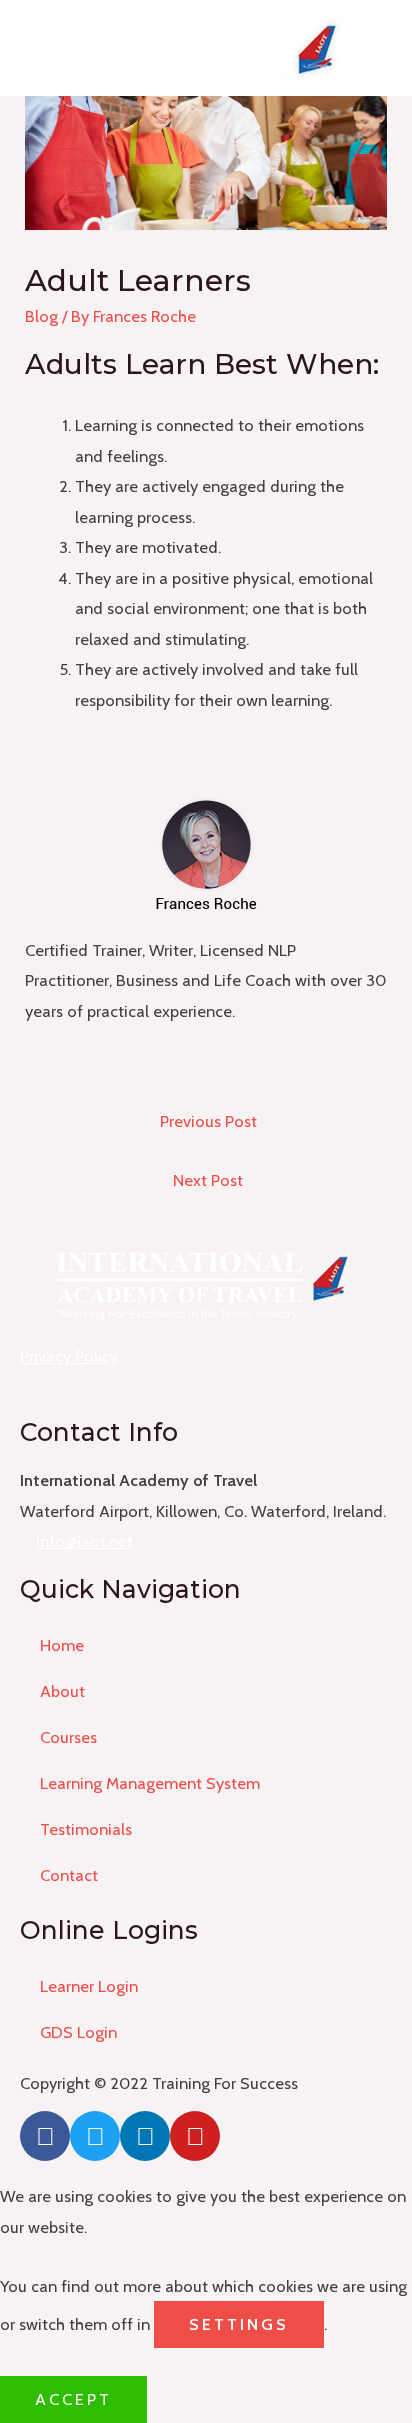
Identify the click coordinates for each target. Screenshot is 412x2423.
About (62, 1691)
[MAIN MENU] (387, 47)
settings (239, 2324)
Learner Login (89, 1986)
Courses (68, 1737)
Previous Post (208, 1121)
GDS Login (78, 2032)
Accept (73, 2399)
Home (62, 1645)
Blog (41, 316)
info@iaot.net (84, 1541)
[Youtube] (195, 2136)
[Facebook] (45, 2136)
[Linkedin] (145, 2136)
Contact (69, 1875)
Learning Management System (150, 1783)
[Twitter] (95, 2136)
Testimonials (86, 1829)
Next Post (208, 1180)
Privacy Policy (69, 1356)
